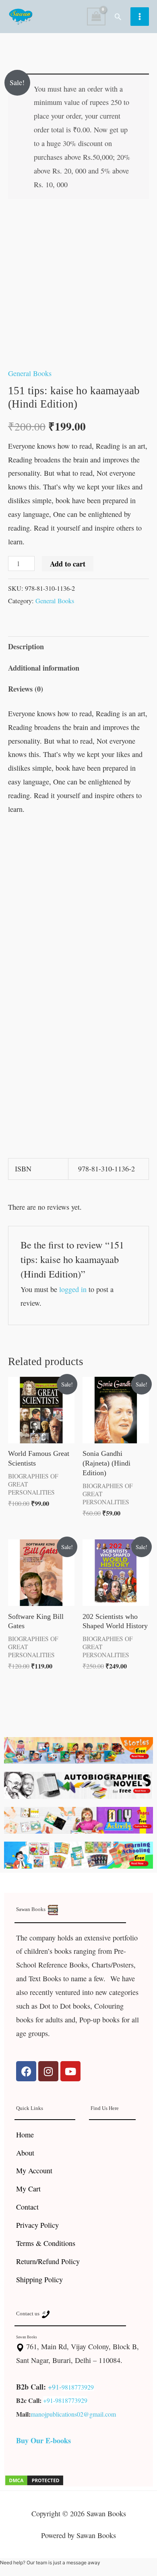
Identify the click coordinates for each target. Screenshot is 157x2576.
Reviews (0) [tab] (26, 689)
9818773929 (78, 2387)
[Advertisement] (78, 907)
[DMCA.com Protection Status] (34, 2479)
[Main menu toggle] (140, 17)
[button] (118, 17)
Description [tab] (26, 646)
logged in (73, 1289)
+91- (55, 2387)
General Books (30, 373)
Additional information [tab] (44, 668)
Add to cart (68, 564)
